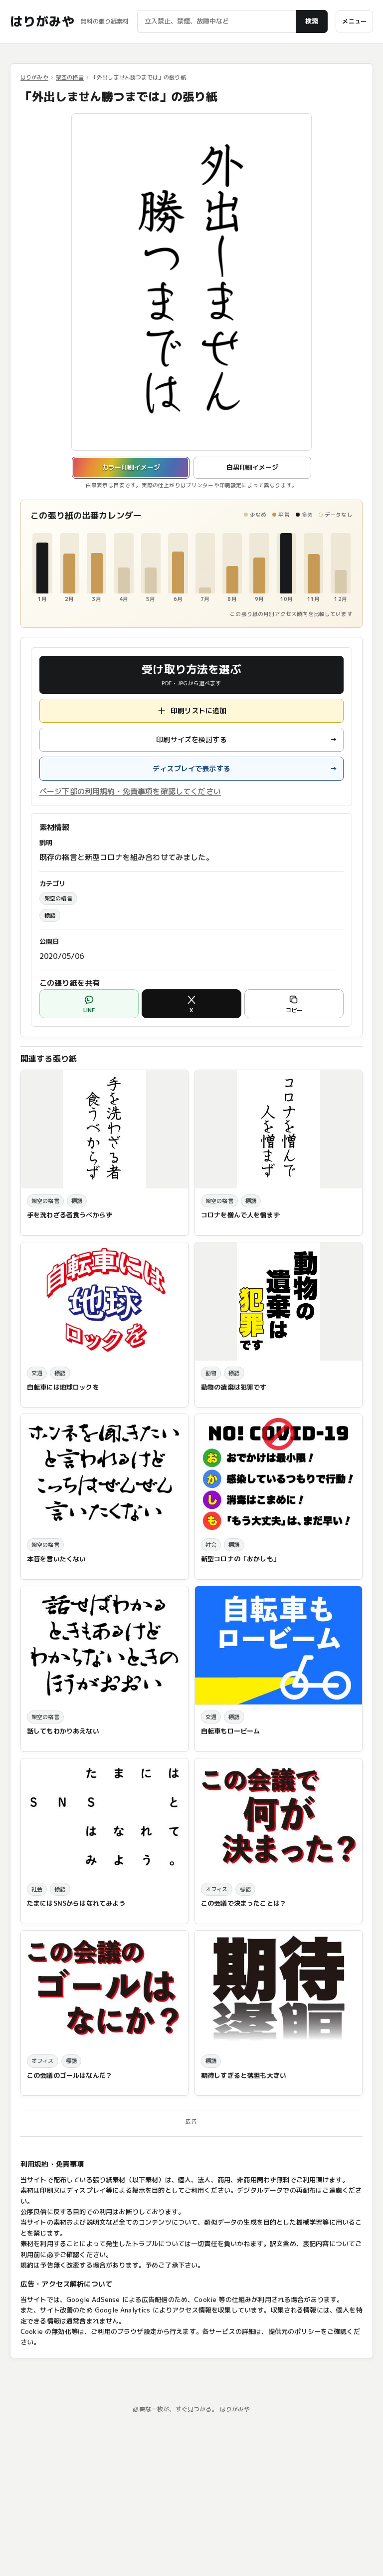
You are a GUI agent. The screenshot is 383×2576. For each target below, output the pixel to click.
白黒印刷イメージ (252, 467)
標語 (50, 915)
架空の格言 (70, 77)
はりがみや (42, 21)
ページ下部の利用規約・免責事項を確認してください (130, 791)
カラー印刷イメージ (131, 467)
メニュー (354, 21)
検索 (312, 21)
